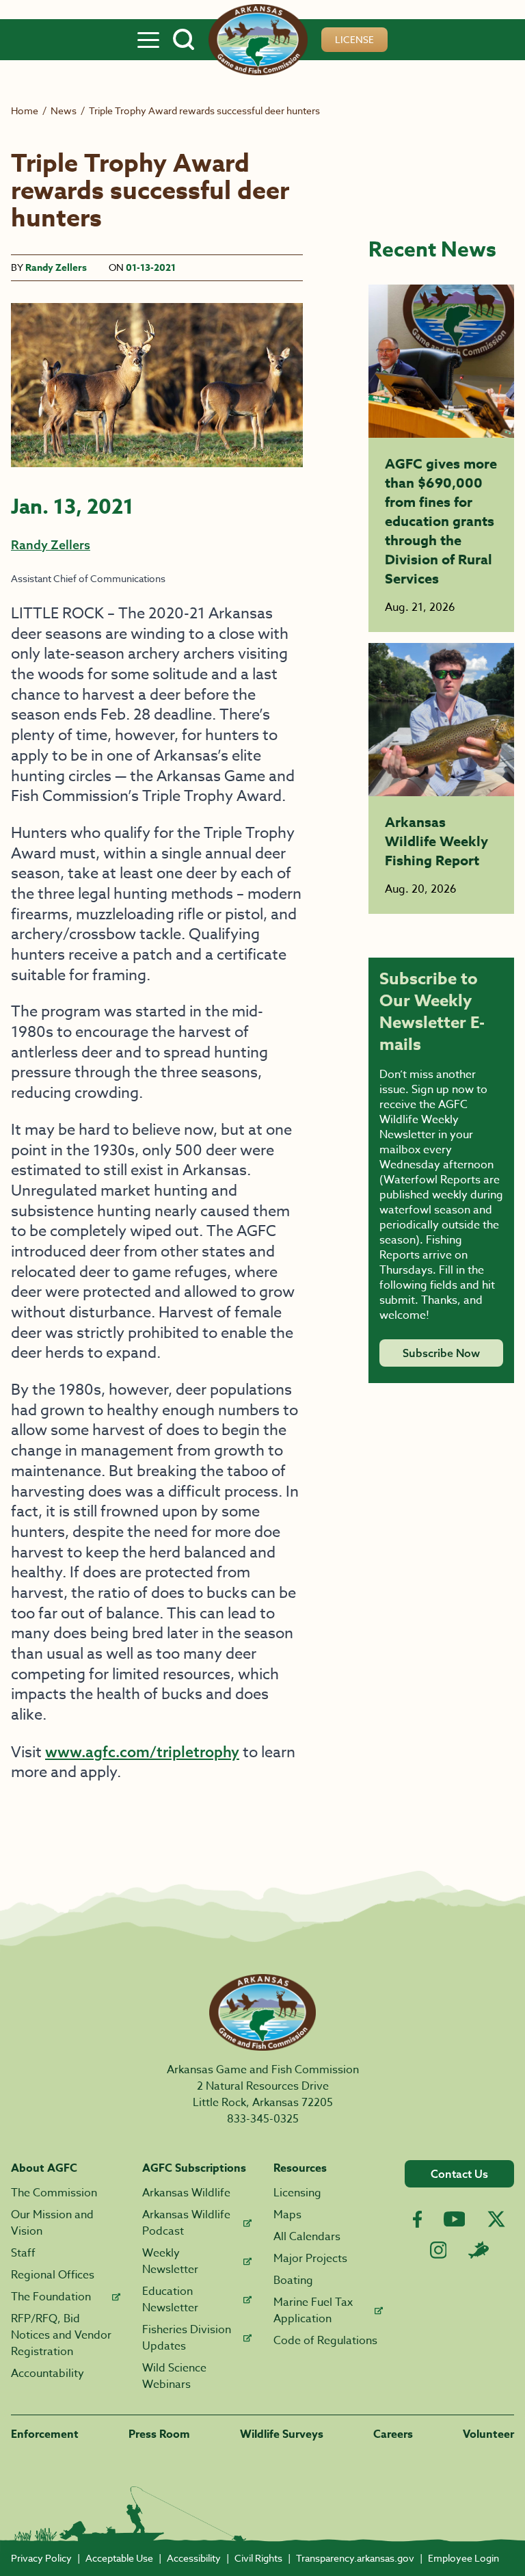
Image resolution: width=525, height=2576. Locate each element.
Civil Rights (258, 2558)
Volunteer (488, 2434)
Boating (293, 2281)
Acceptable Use (119, 2558)
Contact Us (459, 2174)
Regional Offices (53, 2275)
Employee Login (463, 2558)
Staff (23, 2253)
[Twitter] (496, 2219)
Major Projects (310, 2259)
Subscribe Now (441, 1353)
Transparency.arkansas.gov (355, 2558)
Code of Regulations (325, 2341)
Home (25, 110)
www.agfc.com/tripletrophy (142, 1752)
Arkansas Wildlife (186, 2193)
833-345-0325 (263, 2119)
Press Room (159, 2434)
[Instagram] (439, 2250)
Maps (287, 2215)
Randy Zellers (56, 268)
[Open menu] (148, 40)
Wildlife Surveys (282, 2434)
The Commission (54, 2193)
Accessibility (194, 2558)
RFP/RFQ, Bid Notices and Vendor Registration (61, 2335)
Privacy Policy (41, 2558)
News (64, 110)
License (354, 39)
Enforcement (45, 2434)
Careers (393, 2434)
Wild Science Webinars (174, 2376)
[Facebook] (417, 2219)
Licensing (297, 2193)
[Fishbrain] (479, 2250)
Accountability (48, 2374)
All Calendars (307, 2237)
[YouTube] (455, 2219)
